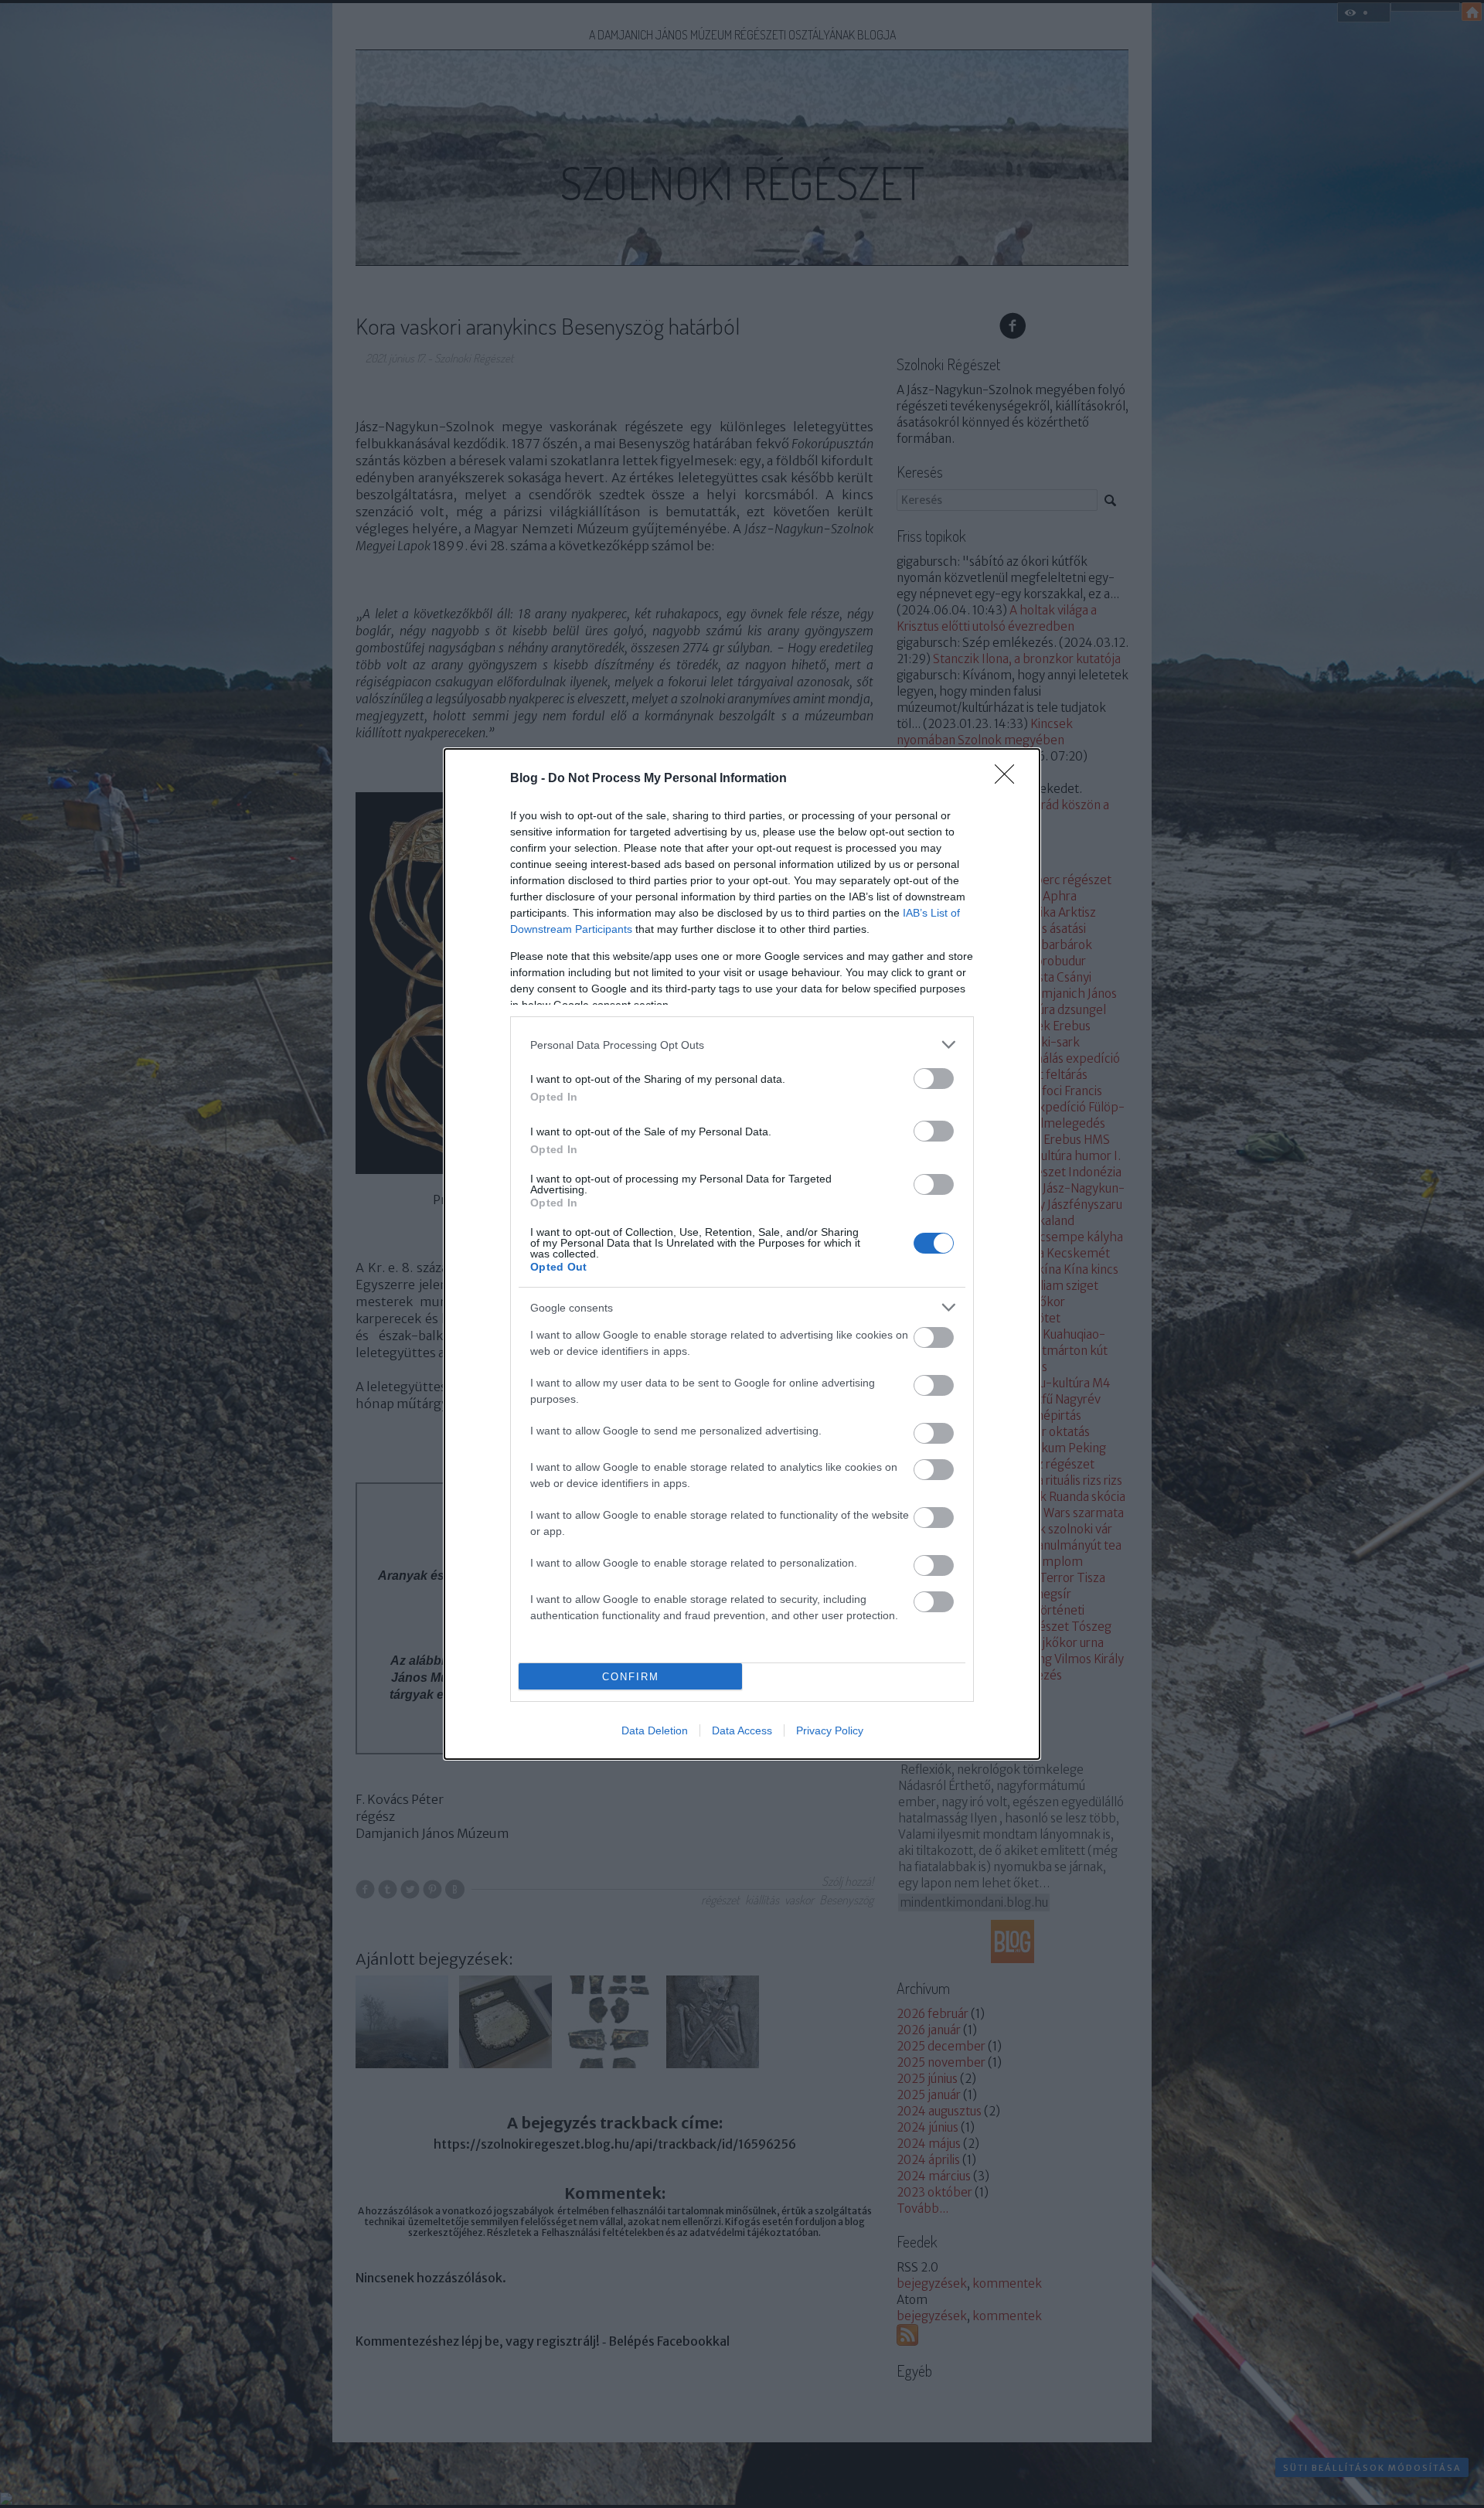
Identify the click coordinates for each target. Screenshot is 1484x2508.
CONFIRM (631, 1677)
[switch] (934, 1079)
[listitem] (742, 1045)
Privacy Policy (830, 1730)
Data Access (742, 1730)
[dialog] (742, 1254)
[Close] (1009, 779)
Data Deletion (655, 1730)
